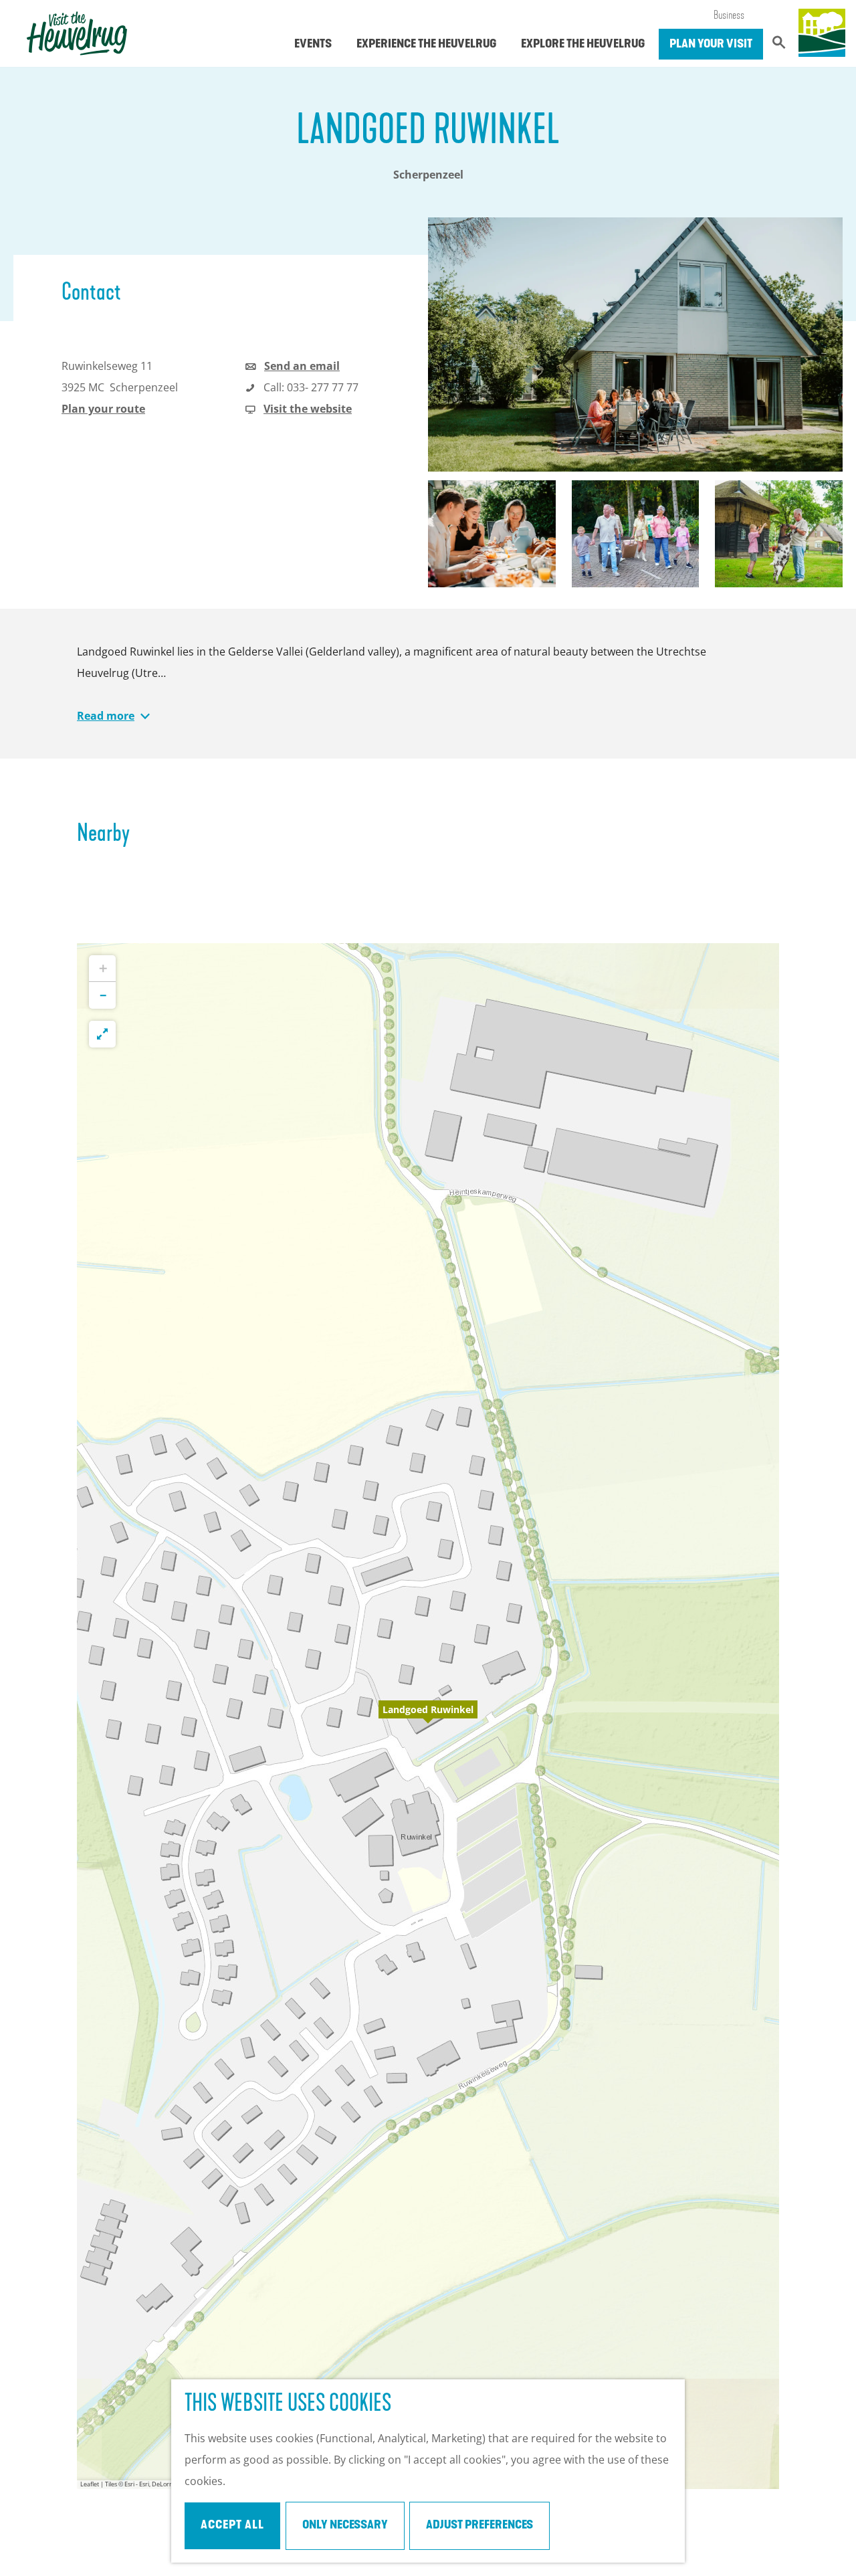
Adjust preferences (479, 2526)
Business (729, 16)
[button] (428, 1716)
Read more (106, 716)
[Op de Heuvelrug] (822, 33)
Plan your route (103, 409)
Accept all (232, 2526)
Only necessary (345, 2526)
